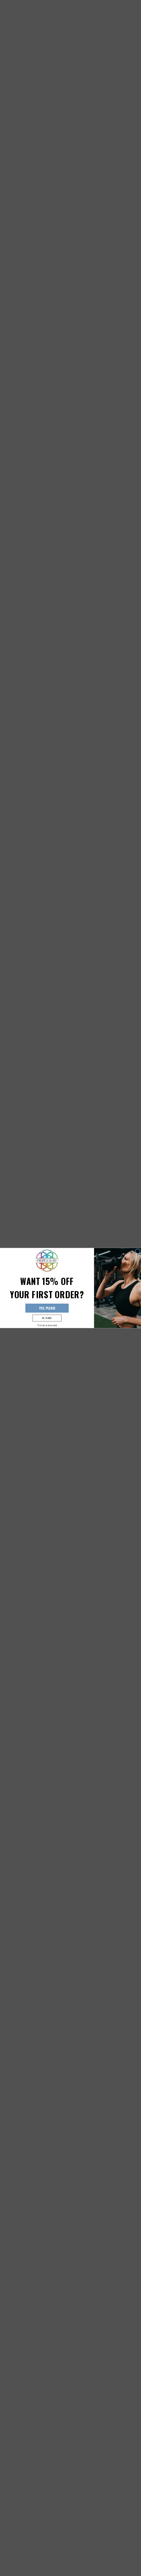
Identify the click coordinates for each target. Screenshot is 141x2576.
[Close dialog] (138, 1251)
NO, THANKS (47, 1318)
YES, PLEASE (47, 1308)
